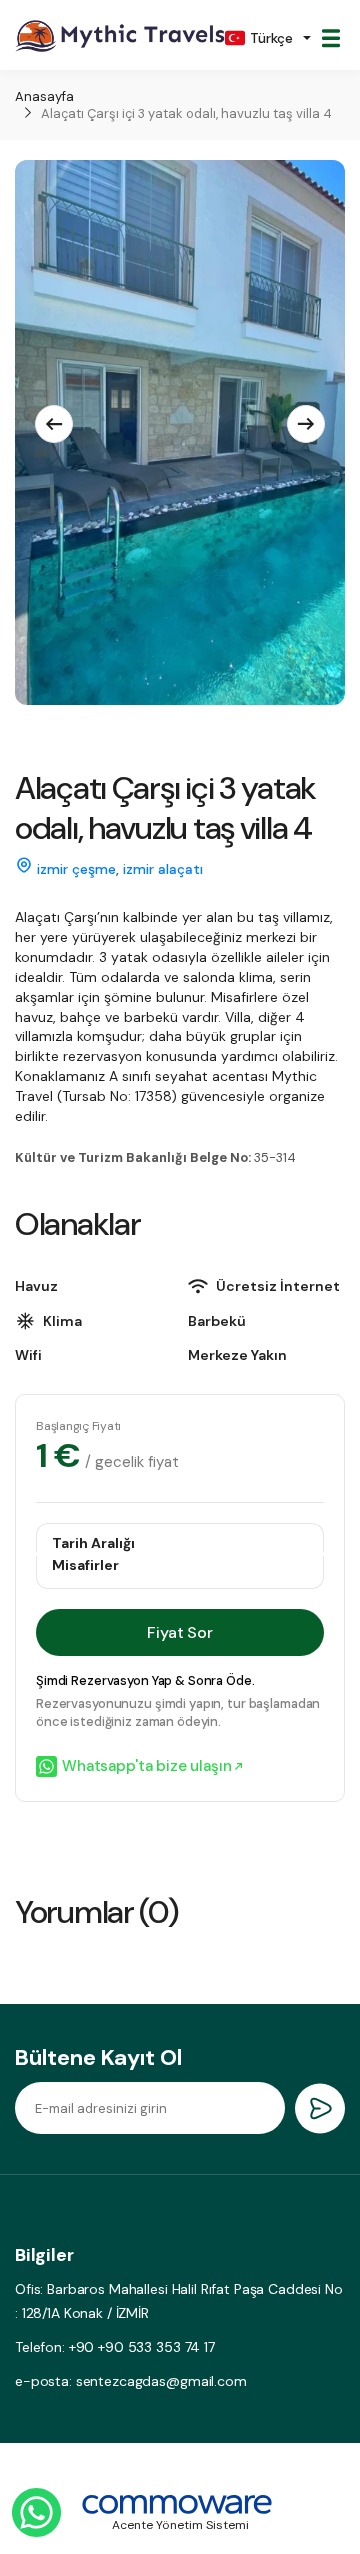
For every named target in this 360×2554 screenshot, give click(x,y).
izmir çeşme (76, 869)
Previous (54, 424)
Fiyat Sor (180, 1632)
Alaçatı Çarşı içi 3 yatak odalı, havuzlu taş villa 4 (186, 113)
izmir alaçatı (163, 869)
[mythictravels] (120, 37)
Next (306, 424)
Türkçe (271, 38)
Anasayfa (44, 96)
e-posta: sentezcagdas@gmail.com (131, 2381)
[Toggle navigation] (331, 38)
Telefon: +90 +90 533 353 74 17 (115, 2347)
